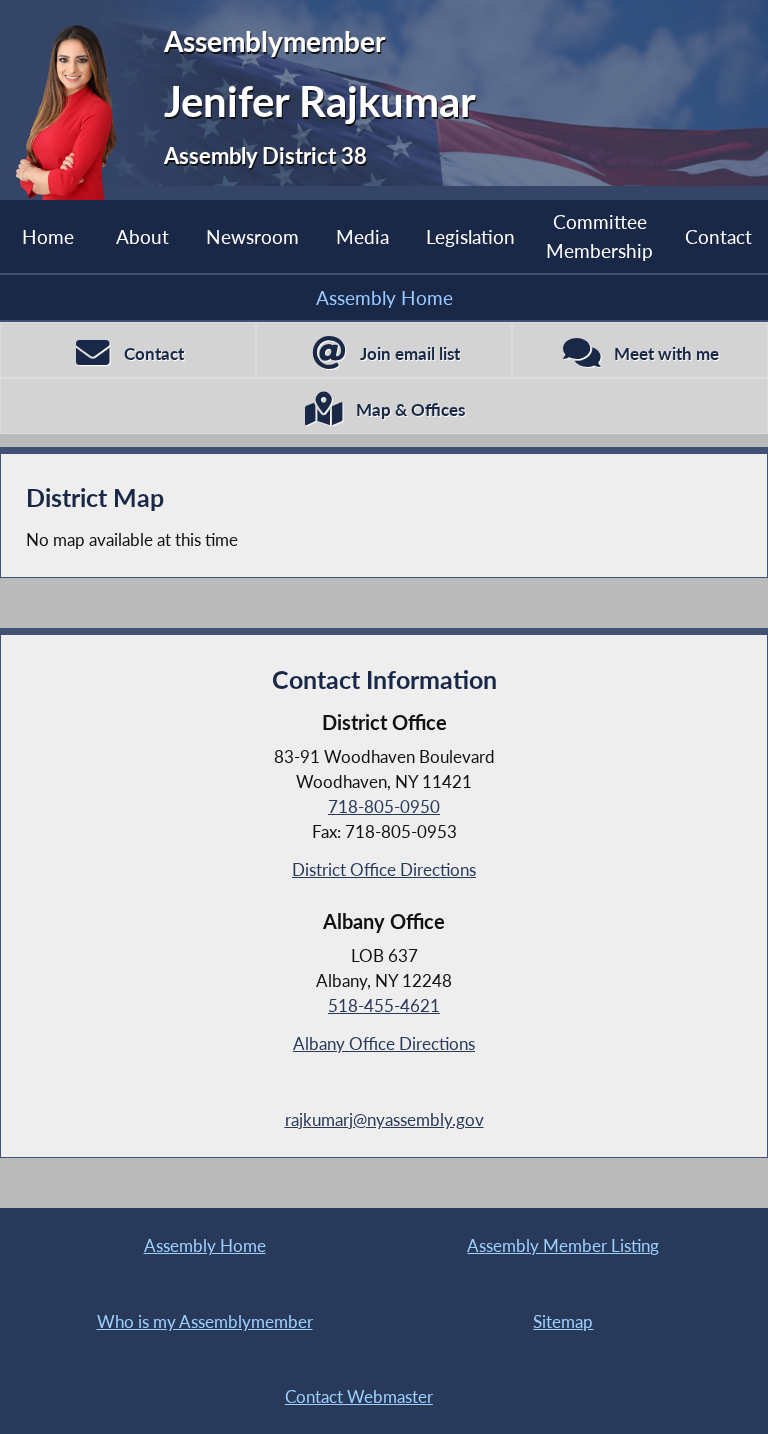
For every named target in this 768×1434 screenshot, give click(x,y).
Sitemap (563, 1321)
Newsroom (252, 236)
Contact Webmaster (359, 1396)
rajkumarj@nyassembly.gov (384, 1119)
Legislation (470, 236)
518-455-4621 (384, 1005)
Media (362, 236)
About (142, 236)
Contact (718, 236)
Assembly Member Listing (563, 1245)
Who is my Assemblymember (205, 1321)
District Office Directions (384, 869)
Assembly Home (384, 297)
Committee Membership (599, 235)
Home (48, 236)
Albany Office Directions (384, 1043)
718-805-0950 (384, 806)
